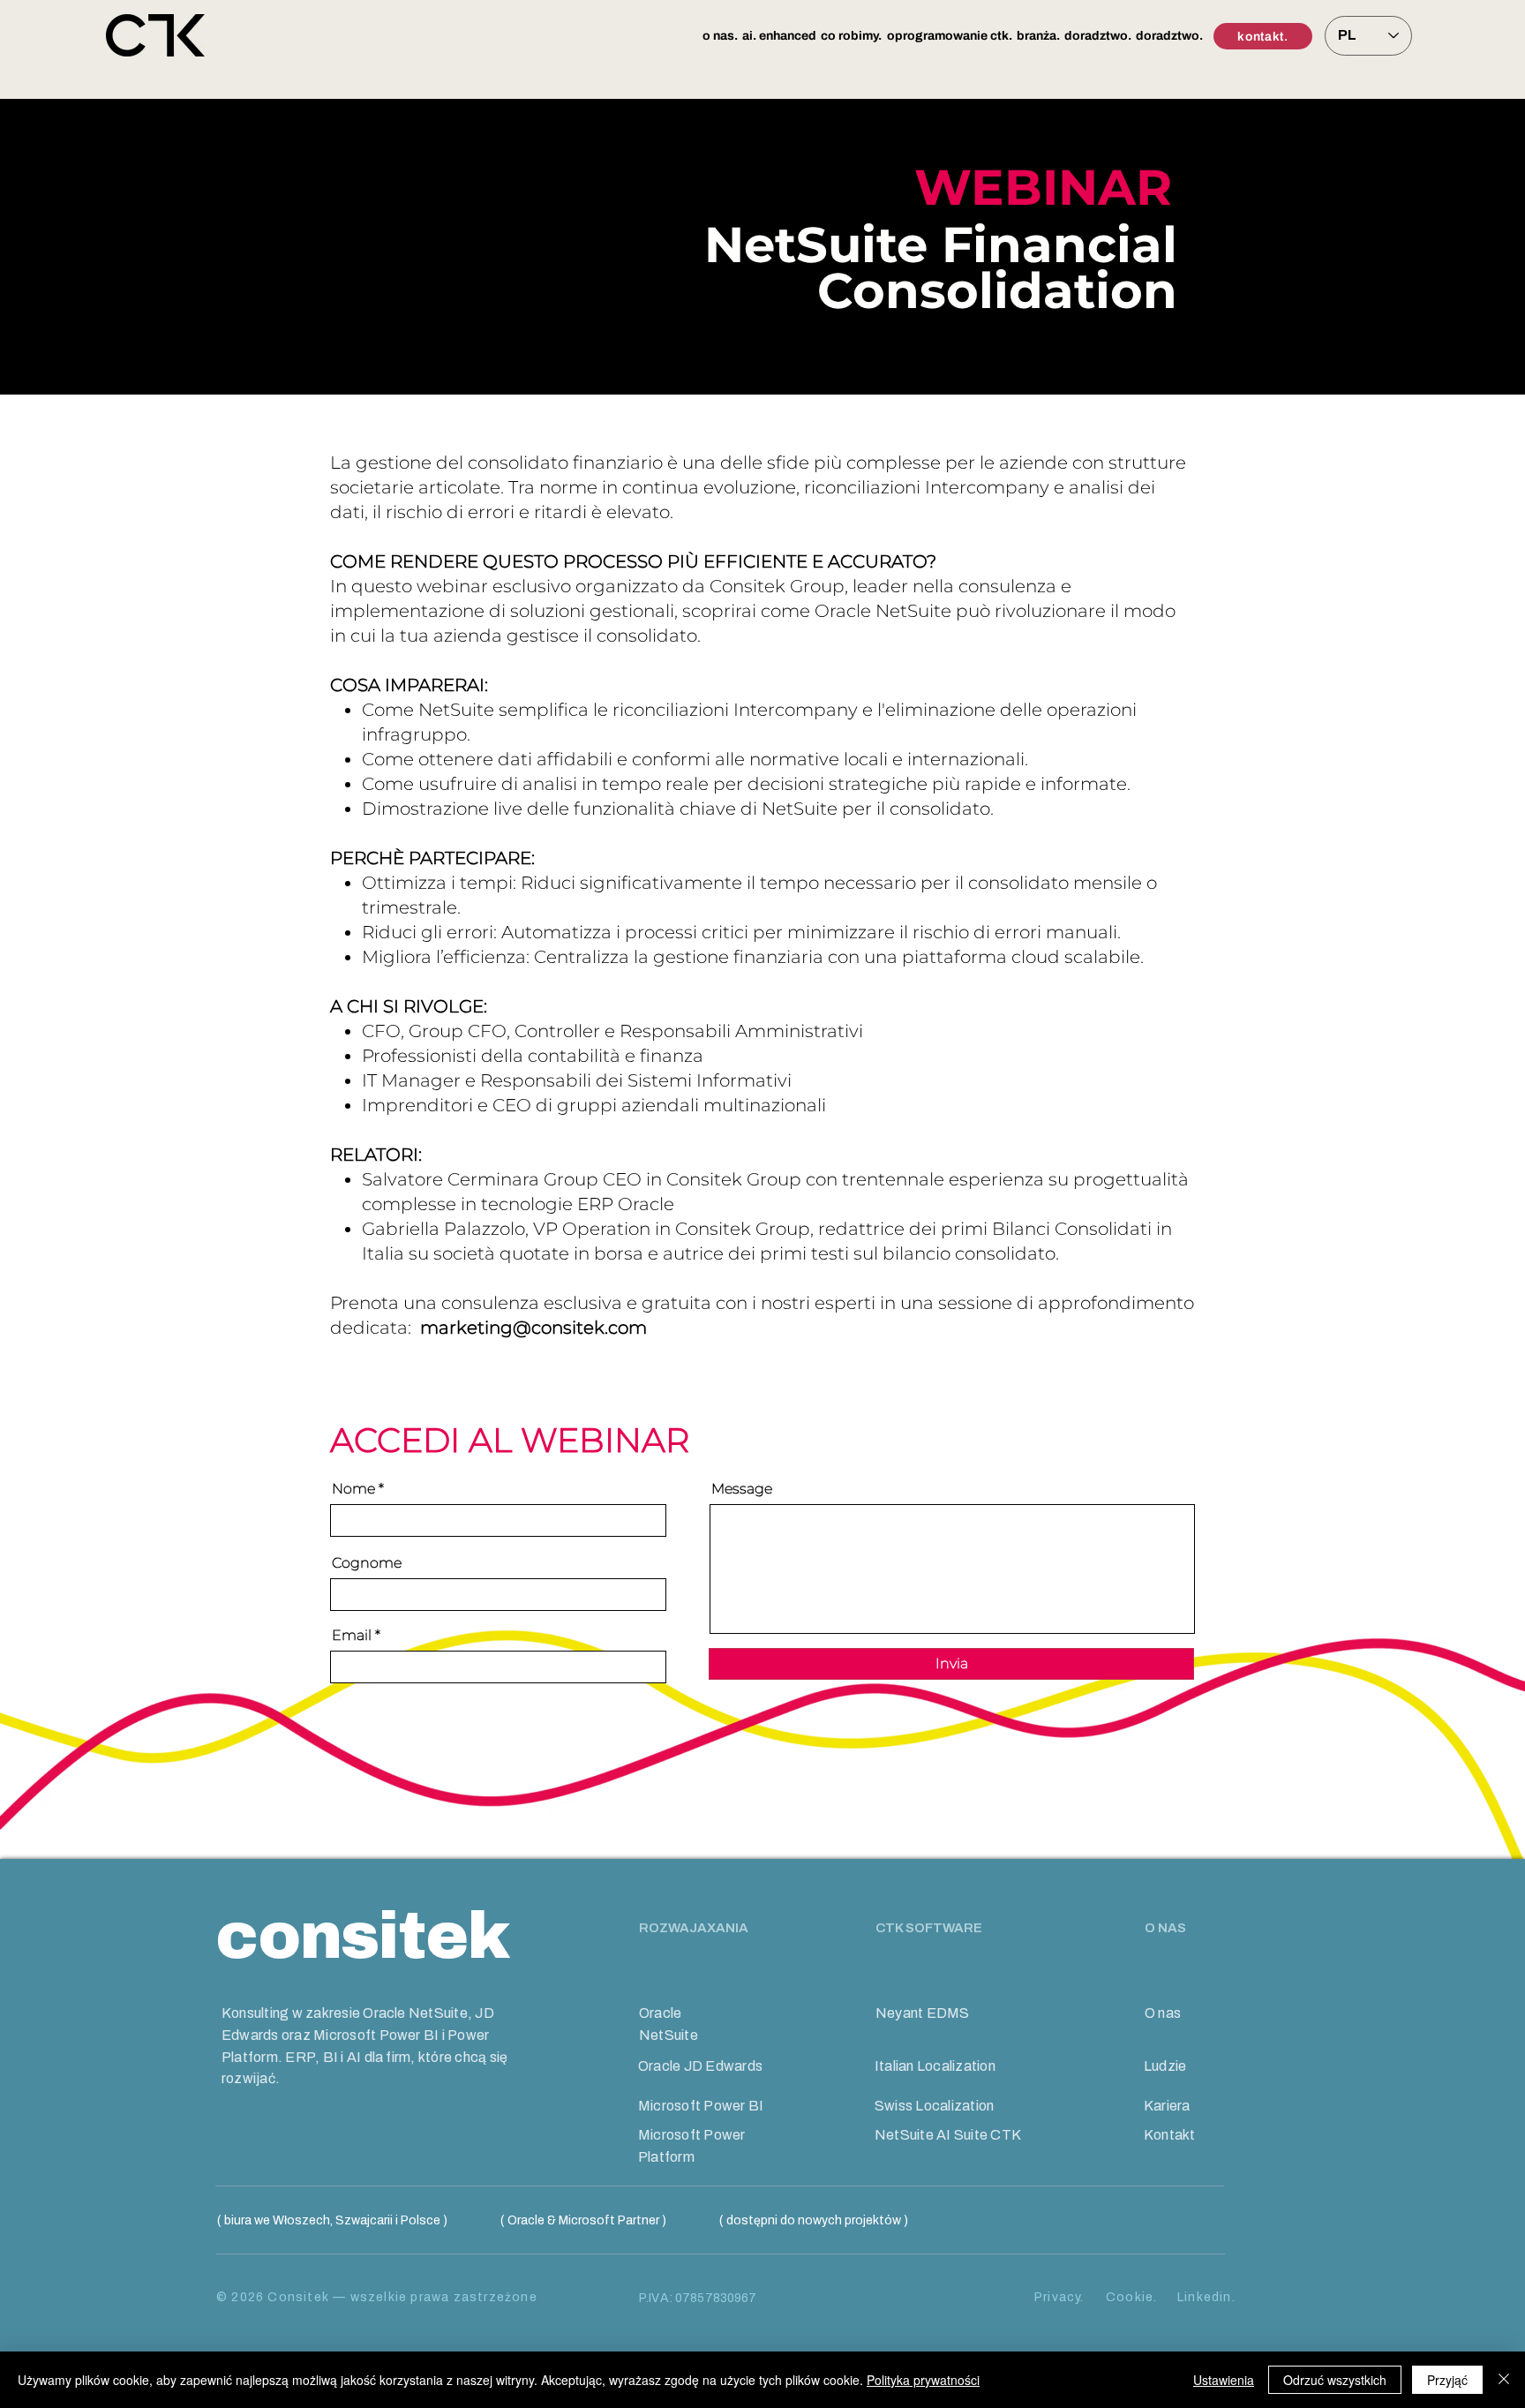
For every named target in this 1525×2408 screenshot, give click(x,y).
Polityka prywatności (923, 2380)
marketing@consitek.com (533, 1328)
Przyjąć (1447, 2380)
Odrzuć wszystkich (1335, 2380)
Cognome (367, 1563)
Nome (353, 1489)
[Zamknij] (1504, 2380)
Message (742, 1489)
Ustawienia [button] (1224, 2380)
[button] (720, 36)
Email (352, 1636)
